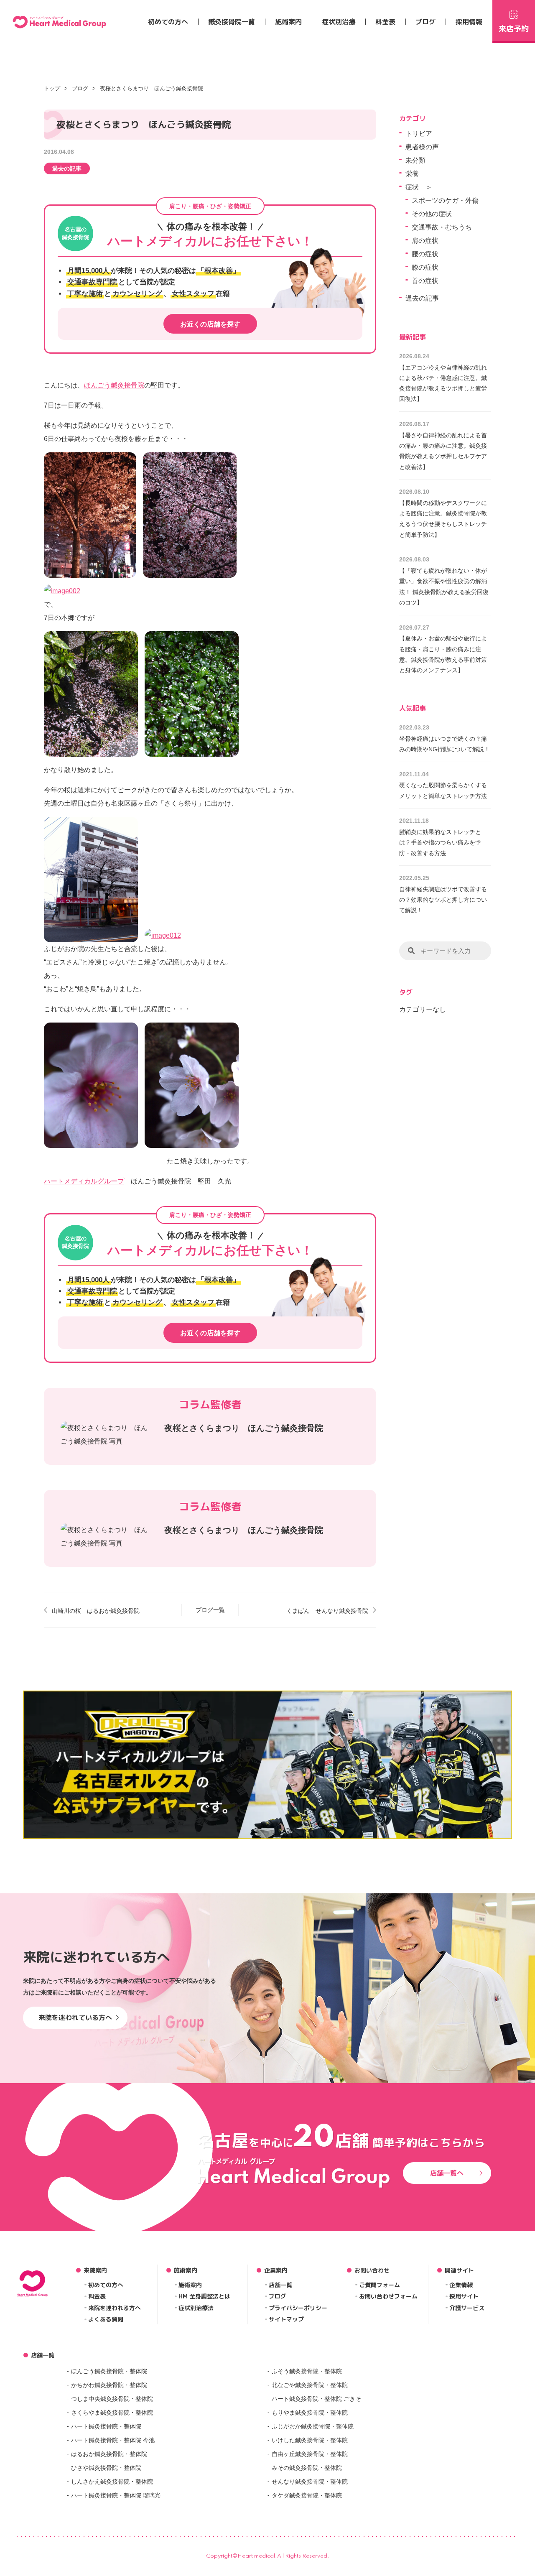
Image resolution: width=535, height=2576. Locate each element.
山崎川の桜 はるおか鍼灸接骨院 (96, 1611)
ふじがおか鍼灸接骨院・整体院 (313, 2426)
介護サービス (467, 2308)
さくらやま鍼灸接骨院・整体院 (112, 2413)
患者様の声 (422, 147)
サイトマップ (286, 2319)
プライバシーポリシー (298, 2308)
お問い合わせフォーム (388, 2296)
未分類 (415, 160)
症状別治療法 (196, 2308)
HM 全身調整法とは (204, 2296)
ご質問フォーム (380, 2285)
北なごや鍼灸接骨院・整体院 (310, 2385)
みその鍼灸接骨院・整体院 (307, 2468)
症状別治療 (339, 22)
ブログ (425, 22)
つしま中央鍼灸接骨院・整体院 (112, 2399)
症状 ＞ (419, 187)
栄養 (412, 174)
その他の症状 (432, 214)
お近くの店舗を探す (210, 324)
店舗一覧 (280, 2285)
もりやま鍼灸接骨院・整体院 (310, 2413)
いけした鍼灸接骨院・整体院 (310, 2440)
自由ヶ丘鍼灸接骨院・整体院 (310, 2454)
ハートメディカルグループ (84, 1181)
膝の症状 (425, 267)
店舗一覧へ (447, 2173)
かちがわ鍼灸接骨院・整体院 (109, 2385)
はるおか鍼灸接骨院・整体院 (109, 2454)
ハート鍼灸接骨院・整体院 (106, 2426)
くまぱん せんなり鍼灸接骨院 (327, 1611)
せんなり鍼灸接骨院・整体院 (310, 2482)
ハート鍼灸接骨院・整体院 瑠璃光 (116, 2495)
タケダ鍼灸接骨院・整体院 (307, 2495)
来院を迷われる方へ (115, 2308)
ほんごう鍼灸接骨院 (114, 385)
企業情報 (461, 2285)
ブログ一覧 (210, 1610)
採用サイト (464, 2296)
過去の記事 (67, 168)
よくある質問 (106, 2319)
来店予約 (514, 29)
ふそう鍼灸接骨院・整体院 (307, 2371)
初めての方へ (168, 22)
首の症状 (425, 281)
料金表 (385, 22)
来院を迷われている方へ (75, 2017)
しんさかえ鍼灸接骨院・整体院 (112, 2482)
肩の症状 (425, 241)
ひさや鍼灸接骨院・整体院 (106, 2468)
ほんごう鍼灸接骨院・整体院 (109, 2371)
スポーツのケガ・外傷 (445, 200)
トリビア (419, 134)
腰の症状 (425, 254)
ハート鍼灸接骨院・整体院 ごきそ (316, 2399)
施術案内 (288, 22)
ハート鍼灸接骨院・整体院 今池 (113, 2440)
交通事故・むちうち (442, 227)
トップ (52, 88)
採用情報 (469, 22)
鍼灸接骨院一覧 (232, 22)
